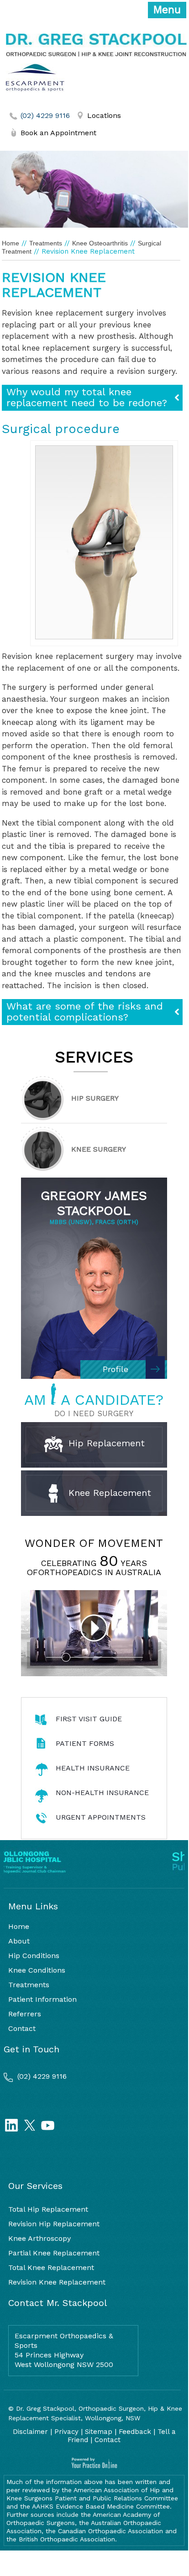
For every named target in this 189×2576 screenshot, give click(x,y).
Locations (104, 115)
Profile (115, 1369)
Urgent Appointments (101, 1817)
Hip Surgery (95, 1098)
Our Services (35, 2186)
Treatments (46, 243)
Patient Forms (85, 1743)
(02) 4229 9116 (45, 115)
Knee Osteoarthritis (100, 243)
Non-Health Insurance (102, 1793)
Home (10, 243)
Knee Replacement (108, 1493)
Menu (167, 10)
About (19, 1941)
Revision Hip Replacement (54, 2224)
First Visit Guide (89, 1719)
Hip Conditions (34, 1956)
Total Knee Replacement (51, 2267)
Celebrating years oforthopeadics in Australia (94, 1568)
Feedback (135, 2432)
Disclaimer (30, 2432)
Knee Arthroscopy (39, 2238)
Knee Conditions (37, 1970)
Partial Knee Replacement (54, 2253)
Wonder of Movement (94, 1543)
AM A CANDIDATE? (94, 1400)
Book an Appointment (58, 133)
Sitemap (99, 2432)
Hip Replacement (105, 1443)
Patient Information (42, 1999)
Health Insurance (93, 1768)
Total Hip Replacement (48, 2209)
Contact (22, 2028)
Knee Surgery (99, 1149)
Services (94, 1057)
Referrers (25, 2014)
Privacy (66, 2432)
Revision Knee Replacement (57, 2282)
